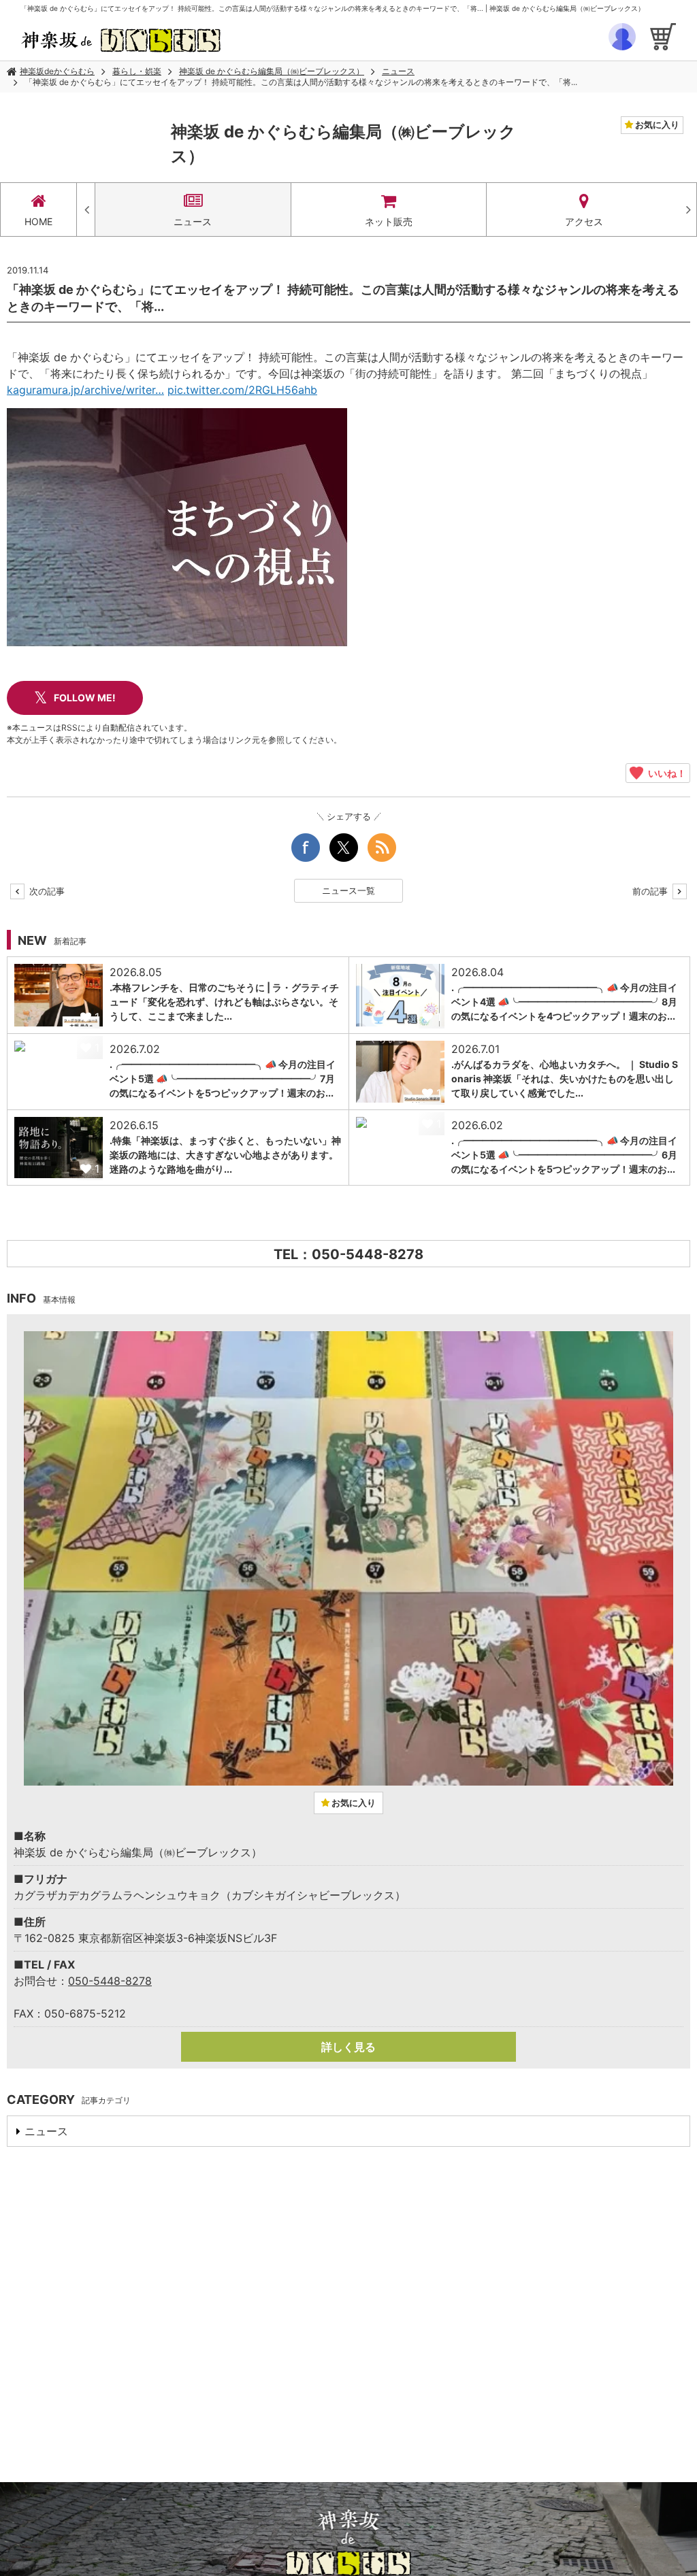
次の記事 (46, 891)
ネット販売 (389, 221)
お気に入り (656, 124)
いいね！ (665, 773)
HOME (38, 221)
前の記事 (651, 891)
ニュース (398, 71)
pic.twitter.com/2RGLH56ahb (242, 390)
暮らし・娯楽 (137, 71)
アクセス (584, 221)
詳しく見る (348, 2047)
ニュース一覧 (348, 890)
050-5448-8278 (110, 1981)
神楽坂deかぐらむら (57, 71)
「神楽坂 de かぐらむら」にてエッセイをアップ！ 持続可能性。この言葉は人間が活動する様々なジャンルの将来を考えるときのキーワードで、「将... (301, 82)
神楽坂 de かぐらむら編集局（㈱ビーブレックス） (272, 71)
